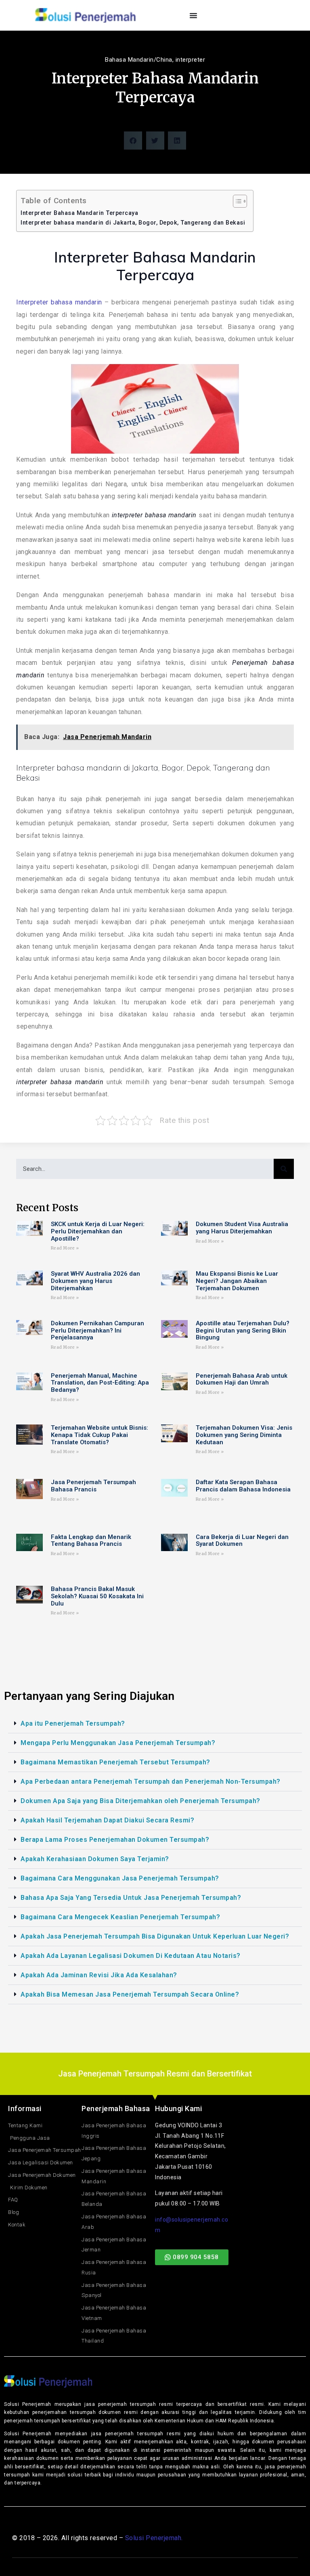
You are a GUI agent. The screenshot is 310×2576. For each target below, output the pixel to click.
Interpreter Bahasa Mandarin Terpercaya (79, 213)
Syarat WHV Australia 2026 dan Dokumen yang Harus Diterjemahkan (95, 1281)
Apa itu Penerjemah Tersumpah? (73, 1723)
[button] (133, 141)
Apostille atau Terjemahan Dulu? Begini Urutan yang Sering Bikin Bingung (243, 1331)
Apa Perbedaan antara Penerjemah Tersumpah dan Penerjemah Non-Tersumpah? (151, 1782)
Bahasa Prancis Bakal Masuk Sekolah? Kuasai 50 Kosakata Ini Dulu (97, 1596)
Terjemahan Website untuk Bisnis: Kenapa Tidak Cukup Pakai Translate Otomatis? (99, 1435)
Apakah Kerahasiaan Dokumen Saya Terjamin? (95, 1859)
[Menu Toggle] (194, 15)
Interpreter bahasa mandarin (59, 302)
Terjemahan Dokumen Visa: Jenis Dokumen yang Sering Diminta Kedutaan (244, 1435)
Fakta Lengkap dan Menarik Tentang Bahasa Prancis (91, 1541)
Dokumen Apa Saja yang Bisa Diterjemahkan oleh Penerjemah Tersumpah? (140, 1801)
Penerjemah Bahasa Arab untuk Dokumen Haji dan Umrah (242, 1380)
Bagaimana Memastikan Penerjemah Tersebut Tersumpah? (115, 1762)
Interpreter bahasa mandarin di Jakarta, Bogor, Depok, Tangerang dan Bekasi (133, 223)
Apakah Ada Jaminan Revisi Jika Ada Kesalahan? (99, 1975)
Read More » (65, 1248)
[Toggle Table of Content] (236, 201)
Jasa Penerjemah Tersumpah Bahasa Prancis (93, 1486)
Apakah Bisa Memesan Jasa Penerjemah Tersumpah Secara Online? (130, 1994)
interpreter (191, 60)
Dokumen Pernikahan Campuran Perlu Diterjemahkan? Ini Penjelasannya (97, 1331)
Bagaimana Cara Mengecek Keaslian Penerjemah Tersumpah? (120, 1917)
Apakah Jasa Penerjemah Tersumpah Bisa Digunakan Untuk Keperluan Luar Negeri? (155, 1936)
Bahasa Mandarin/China (139, 60)
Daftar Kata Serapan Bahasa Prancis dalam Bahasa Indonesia (243, 1486)
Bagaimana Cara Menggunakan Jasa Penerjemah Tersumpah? (120, 1878)
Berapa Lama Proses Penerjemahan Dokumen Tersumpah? (115, 1840)
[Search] (284, 1169)
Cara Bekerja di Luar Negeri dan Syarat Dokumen (242, 1541)
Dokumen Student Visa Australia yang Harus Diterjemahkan (242, 1228)
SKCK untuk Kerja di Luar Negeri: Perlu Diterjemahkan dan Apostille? (98, 1231)
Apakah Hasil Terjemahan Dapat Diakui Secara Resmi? (107, 1820)
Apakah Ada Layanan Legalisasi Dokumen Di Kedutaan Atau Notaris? (131, 1956)
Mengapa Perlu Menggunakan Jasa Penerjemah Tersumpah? (118, 1743)
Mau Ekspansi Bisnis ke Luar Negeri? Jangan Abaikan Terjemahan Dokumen (237, 1281)
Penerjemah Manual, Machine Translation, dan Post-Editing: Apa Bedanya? (100, 1383)
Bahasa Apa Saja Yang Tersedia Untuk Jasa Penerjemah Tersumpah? (131, 1898)
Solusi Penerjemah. (154, 2538)
